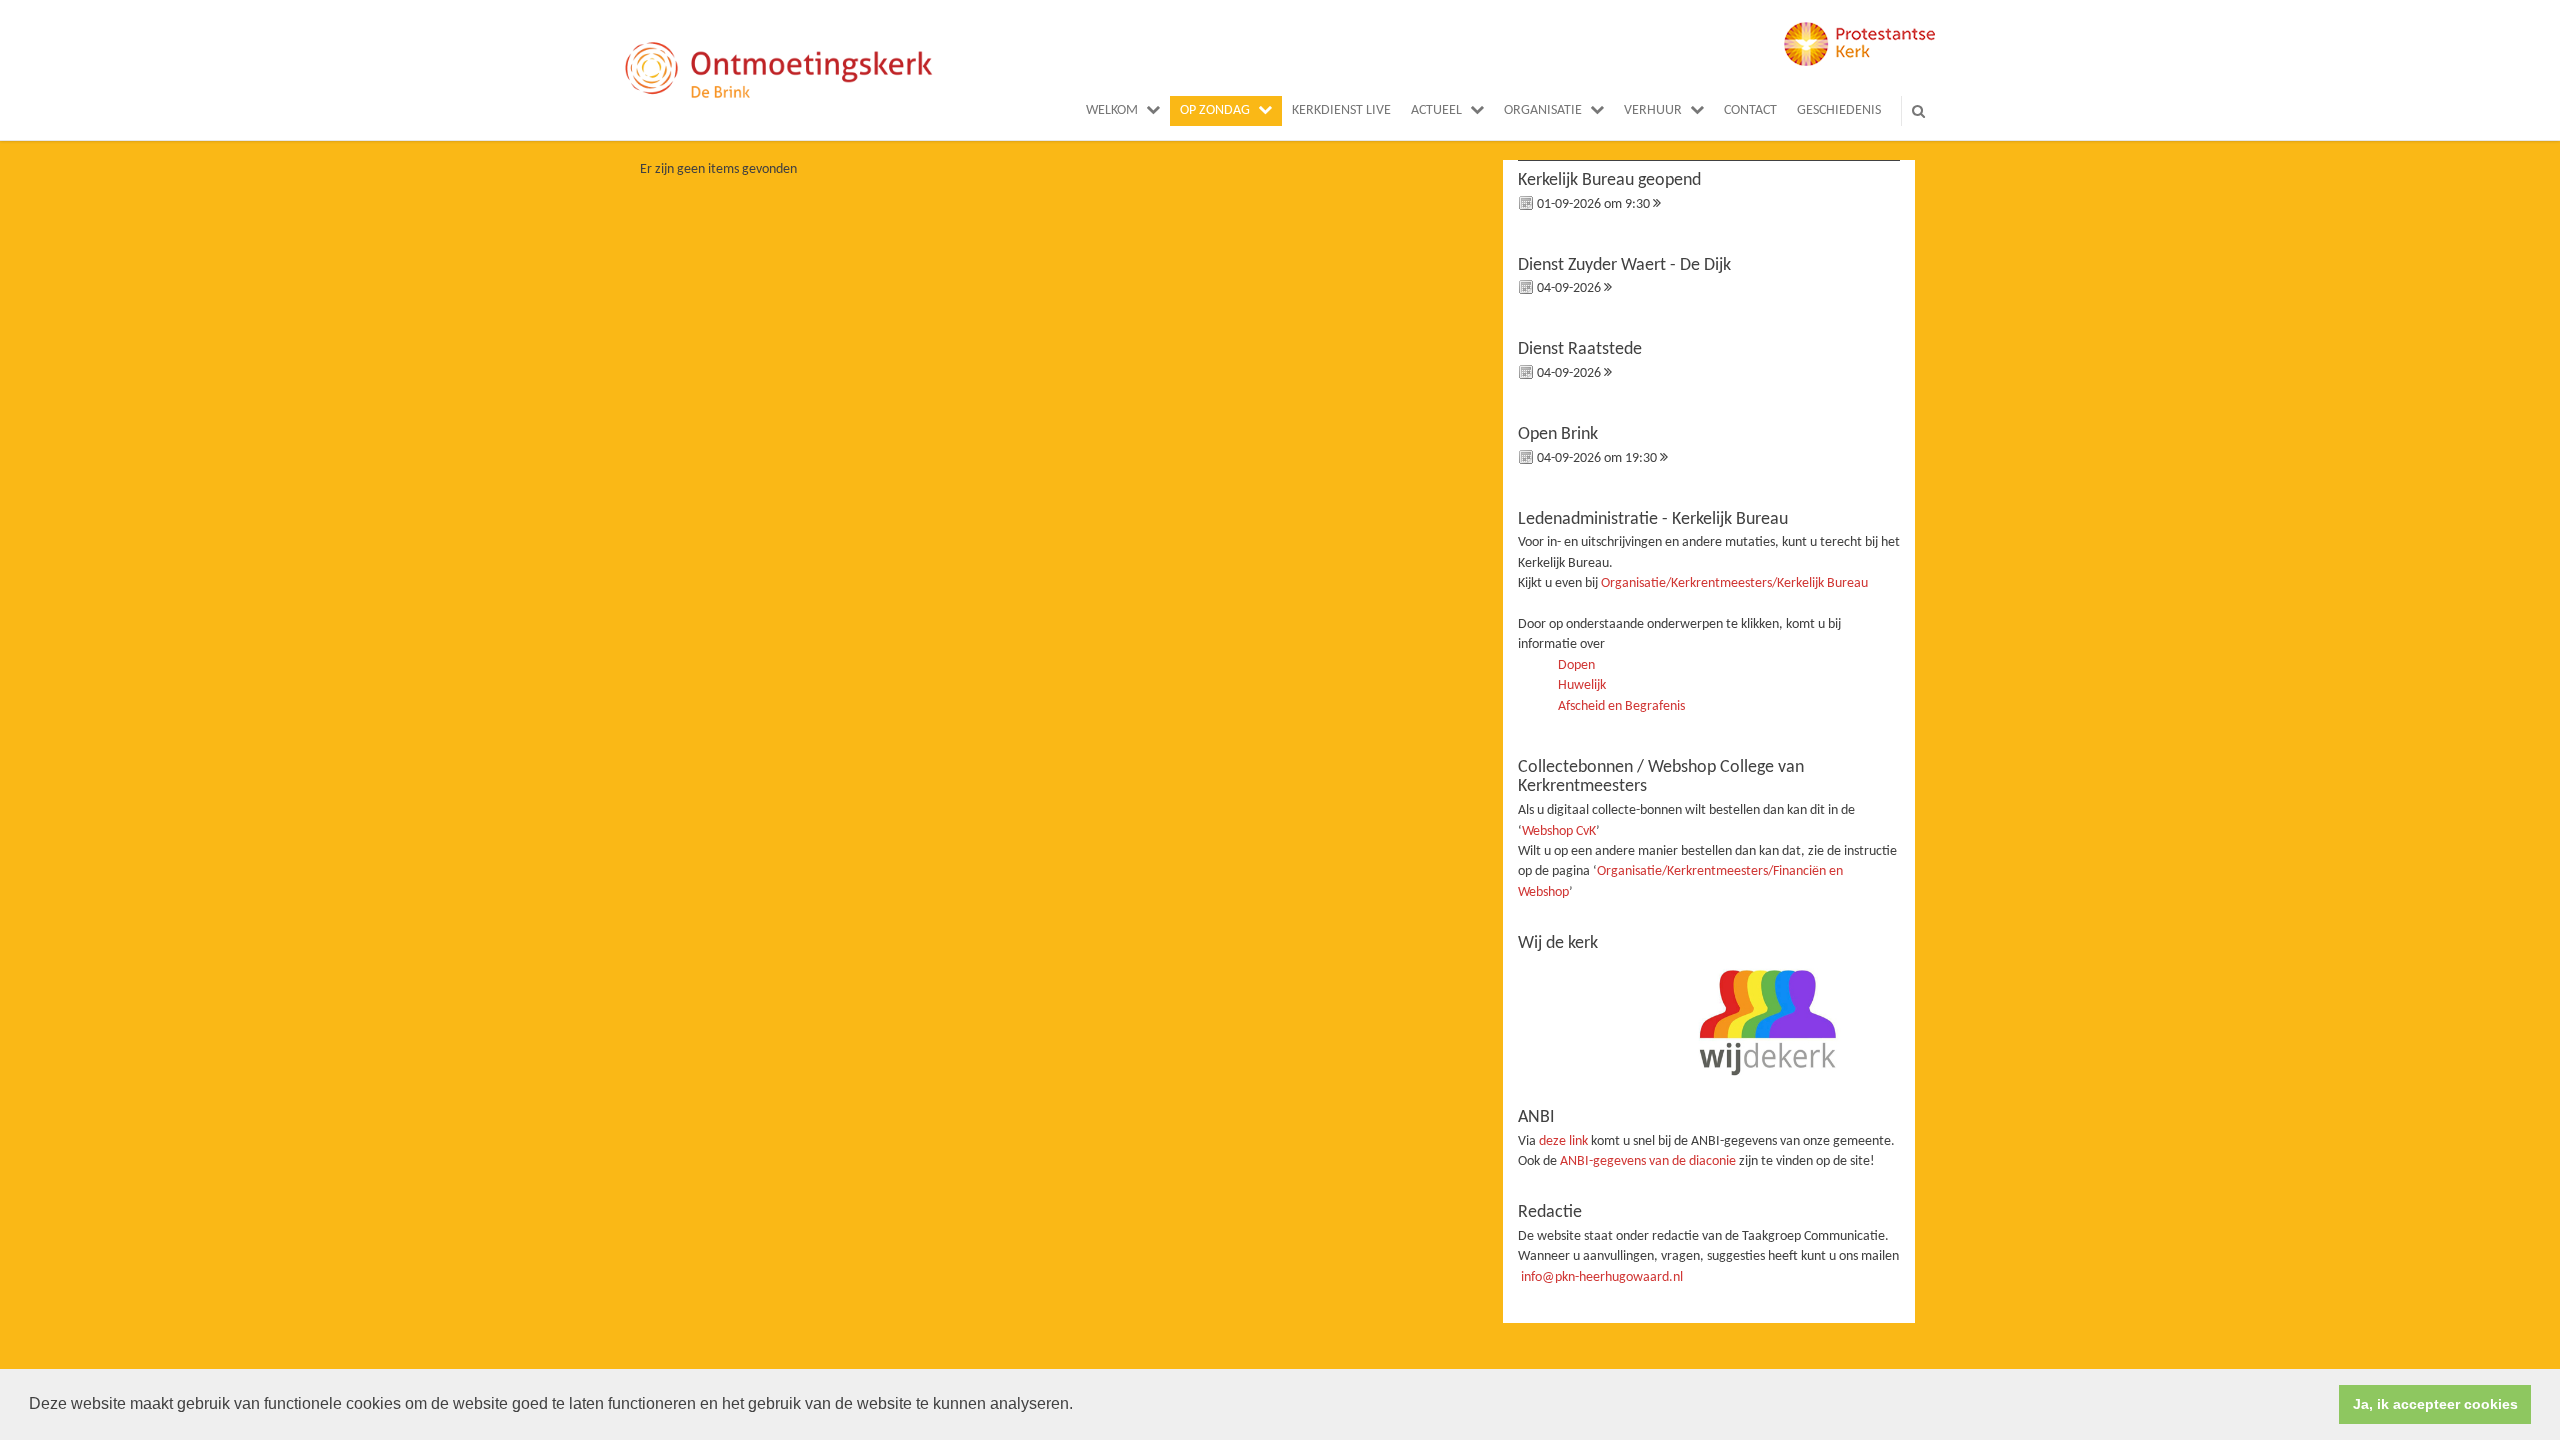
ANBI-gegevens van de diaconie (1649, 1161)
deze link (1563, 1141)
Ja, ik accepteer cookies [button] (2435, 1404)
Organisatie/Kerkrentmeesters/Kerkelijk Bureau (1734, 583)
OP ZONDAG (1215, 110)
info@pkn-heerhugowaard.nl (1602, 1277)
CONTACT (1750, 110)
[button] (1080, 1406)
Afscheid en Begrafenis (1621, 706)
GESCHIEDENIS (1839, 110)
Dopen (1576, 665)
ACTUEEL (1436, 110)
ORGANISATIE (1543, 110)
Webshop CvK (1559, 831)
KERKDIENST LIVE (1341, 110)
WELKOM (1112, 110)
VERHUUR (1653, 110)
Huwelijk (1582, 685)
